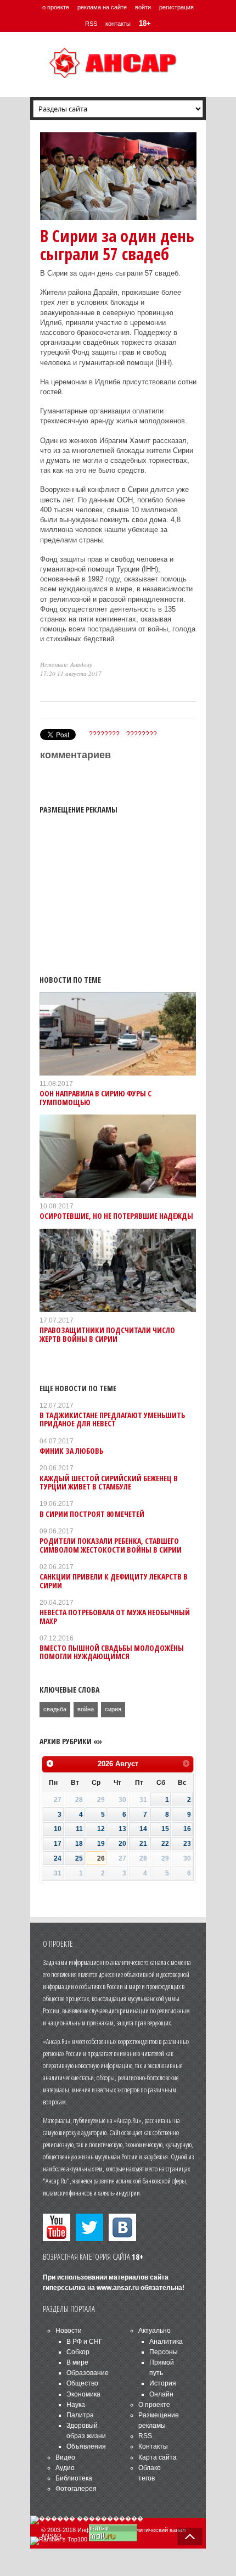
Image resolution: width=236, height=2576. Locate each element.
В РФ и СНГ (85, 2342)
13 (122, 1829)
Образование (88, 2373)
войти (143, 7)
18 (79, 1844)
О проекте (154, 2405)
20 (122, 1844)
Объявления (86, 2446)
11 (79, 1829)
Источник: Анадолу (66, 665)
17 (58, 1844)
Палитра (80, 2415)
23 (187, 1844)
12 (101, 1829)
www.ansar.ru (118, 2288)
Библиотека (74, 2478)
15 (165, 1829)
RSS (91, 24)
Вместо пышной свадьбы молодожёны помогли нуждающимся (112, 1652)
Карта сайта (158, 2457)
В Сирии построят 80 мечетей (92, 1514)
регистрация (176, 7)
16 (187, 1829)
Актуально (154, 2331)
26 (101, 1858)
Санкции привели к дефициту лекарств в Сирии (114, 1581)
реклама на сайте (102, 7)
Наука (76, 2405)
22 (165, 1844)
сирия (113, 1709)
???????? (104, 734)
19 (101, 1844)
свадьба (55, 1709)
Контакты (153, 2446)
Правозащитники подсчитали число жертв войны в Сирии (107, 1334)
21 (143, 1844)
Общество (82, 2383)
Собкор (78, 2352)
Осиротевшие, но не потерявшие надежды (116, 1216)
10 (58, 1829)
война (86, 1709)
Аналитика (166, 2342)
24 (58, 1858)
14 (143, 1829)
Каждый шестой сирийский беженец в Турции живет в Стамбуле (109, 1482)
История (163, 2383)
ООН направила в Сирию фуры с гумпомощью (95, 1097)
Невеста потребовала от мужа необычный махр (115, 1616)
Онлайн (161, 2394)
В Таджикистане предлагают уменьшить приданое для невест (112, 1419)
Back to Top (190, 2536)
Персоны (164, 2352)
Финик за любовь (71, 1451)
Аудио (65, 2468)
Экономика (83, 2394)
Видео (65, 2457)
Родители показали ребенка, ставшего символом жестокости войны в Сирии (111, 1545)
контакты (118, 24)
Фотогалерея (76, 2489)
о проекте (56, 7)
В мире (77, 2362)
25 (79, 1858)
